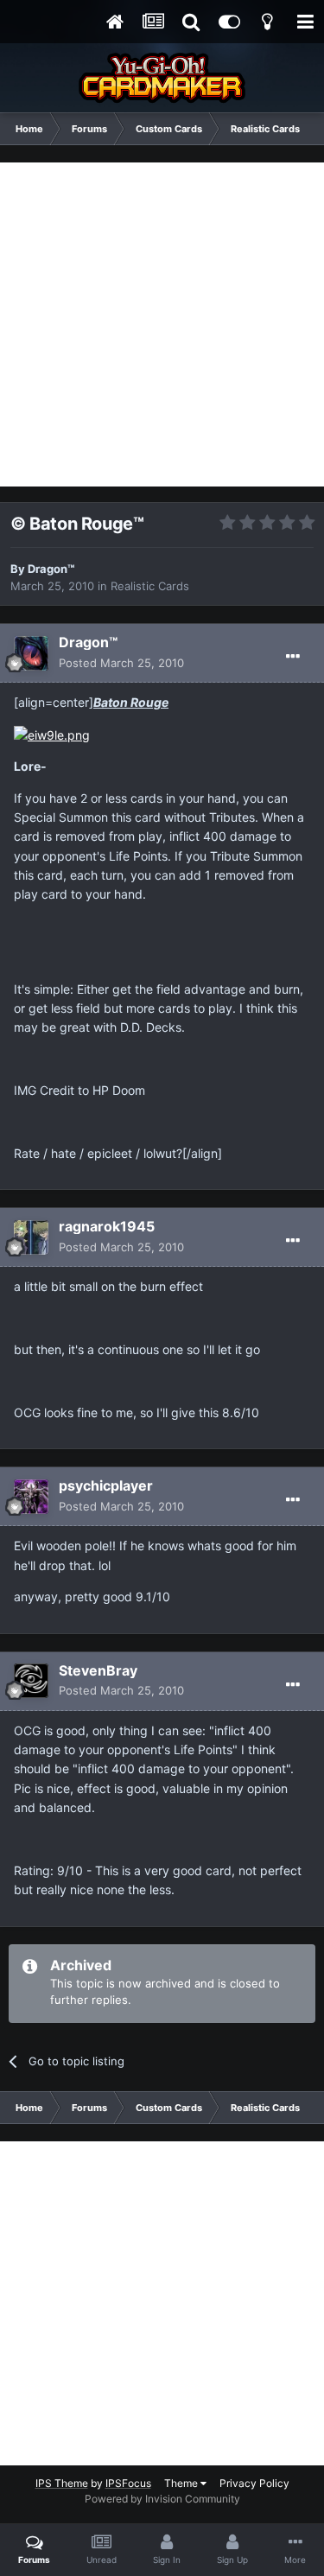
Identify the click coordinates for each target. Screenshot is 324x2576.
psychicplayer (106, 1485)
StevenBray (98, 1670)
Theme (182, 2483)
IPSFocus (128, 2483)
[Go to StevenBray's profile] (31, 1681)
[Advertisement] (162, 324)
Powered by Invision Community (162, 2499)
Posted (121, 663)
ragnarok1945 (107, 1226)
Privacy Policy (254, 2483)
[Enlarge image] (52, 734)
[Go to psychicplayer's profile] (31, 1497)
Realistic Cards (150, 586)
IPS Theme (62, 2483)
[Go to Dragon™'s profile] (31, 653)
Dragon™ (51, 569)
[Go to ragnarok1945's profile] (31, 1237)
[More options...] (293, 657)
